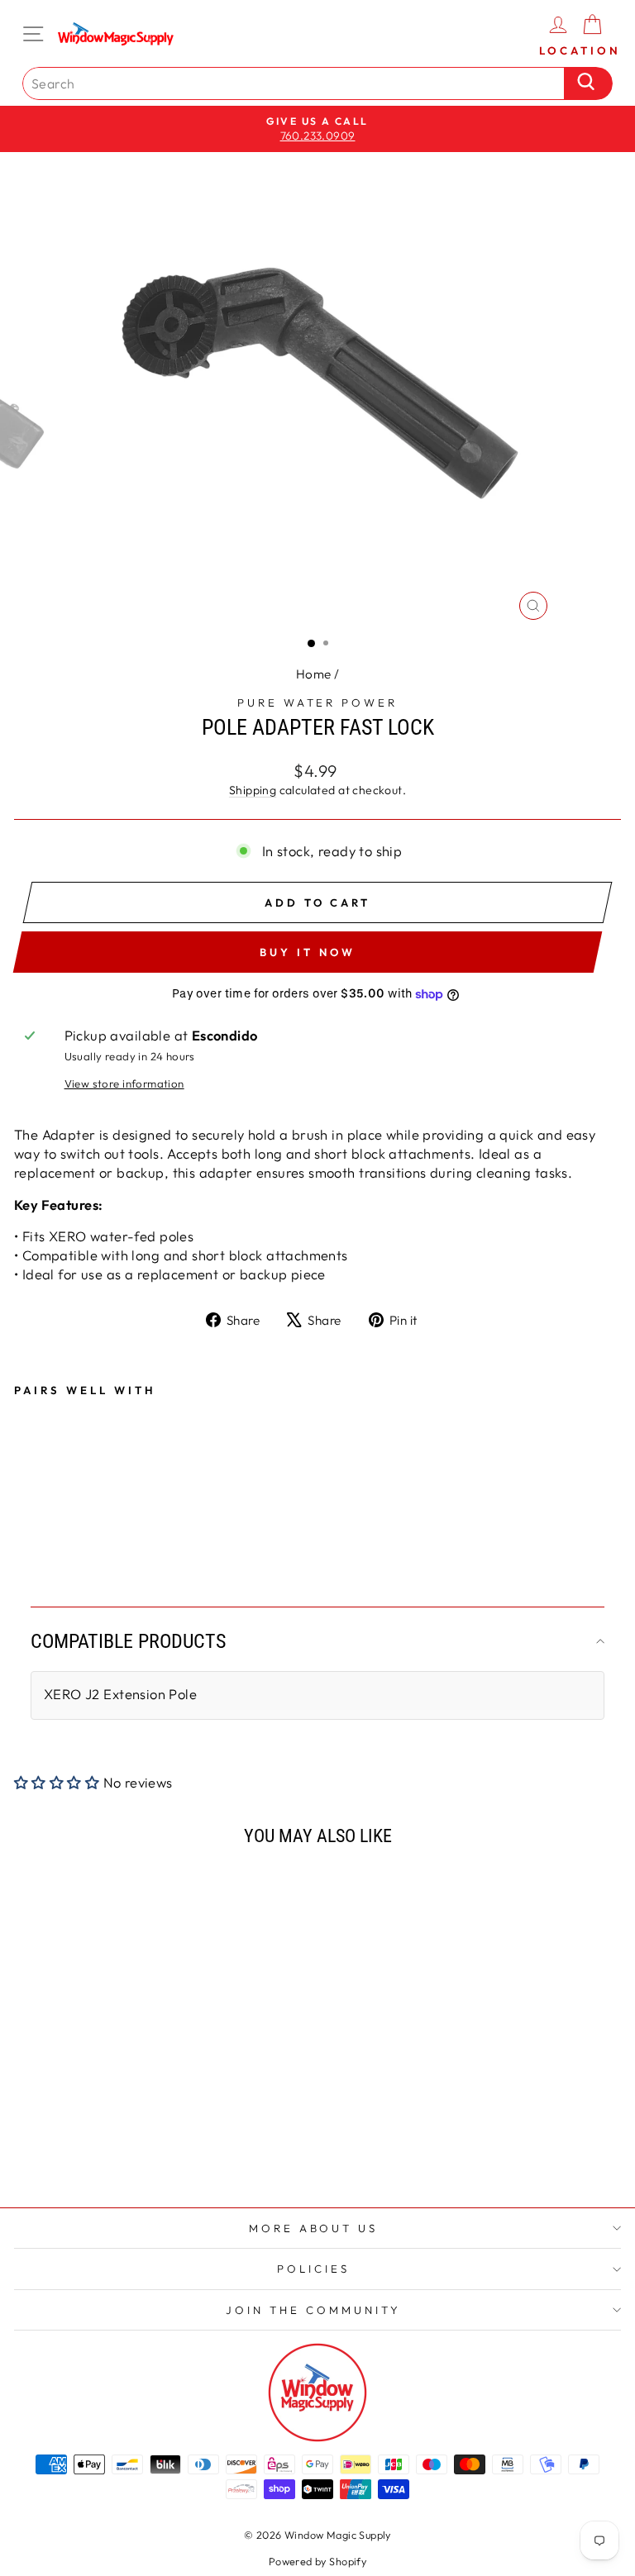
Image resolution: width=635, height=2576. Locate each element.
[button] (59, 1782)
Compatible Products (128, 1641)
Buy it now (307, 952)
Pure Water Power (318, 702)
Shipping (253, 790)
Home (314, 674)
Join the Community (313, 2310)
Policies (313, 2269)
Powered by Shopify (317, 2561)
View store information (124, 1083)
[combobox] (298, 83)
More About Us (314, 2228)
